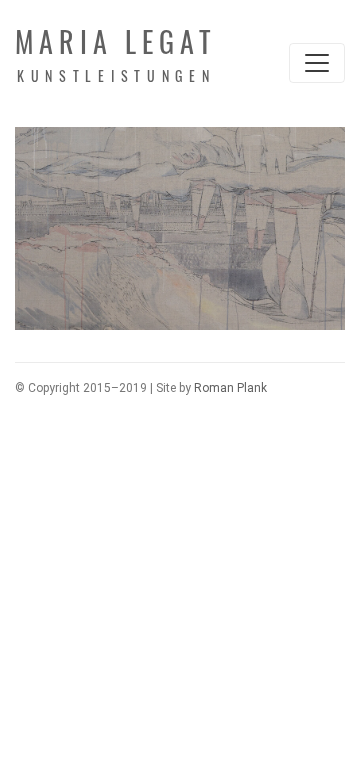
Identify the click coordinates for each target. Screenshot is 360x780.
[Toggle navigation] (317, 63)
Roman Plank (230, 388)
